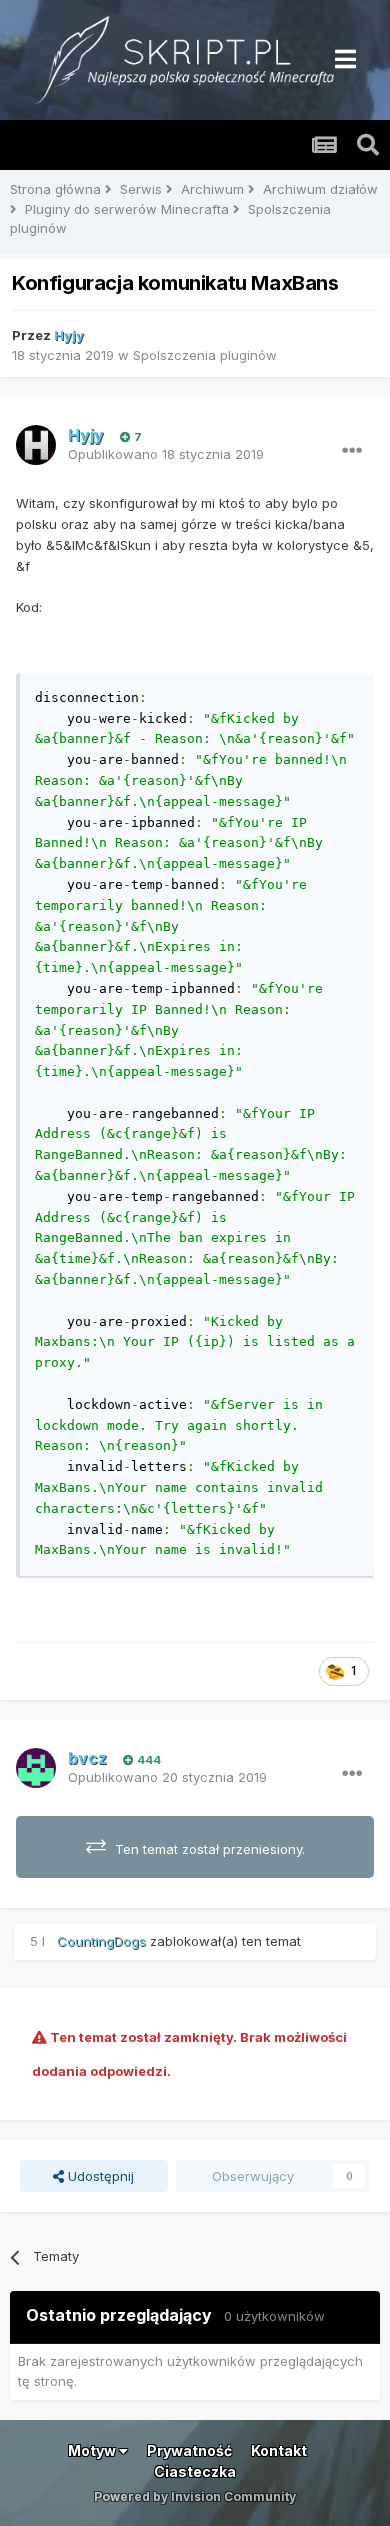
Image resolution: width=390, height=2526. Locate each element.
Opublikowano (166, 454)
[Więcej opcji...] (352, 451)
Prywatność (189, 2450)
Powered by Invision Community (195, 2496)
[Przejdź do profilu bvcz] (36, 1768)
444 (147, 1760)
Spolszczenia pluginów (205, 355)
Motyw (93, 2450)
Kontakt (279, 2450)
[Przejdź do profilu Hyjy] (36, 445)
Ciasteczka (195, 2471)
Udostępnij (99, 2176)
